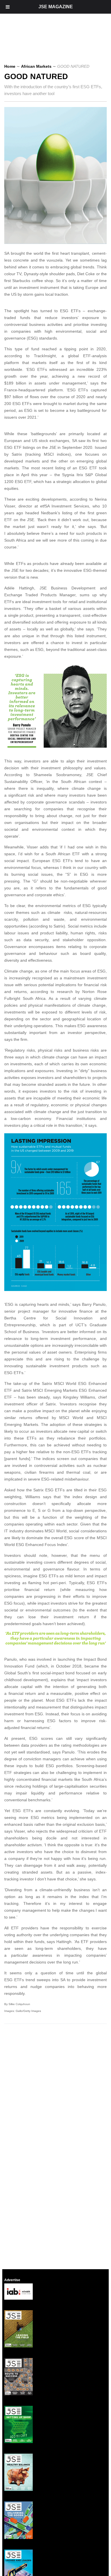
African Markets (36, 66)
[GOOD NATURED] (57, 242)
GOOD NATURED (36, 77)
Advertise (12, 2280)
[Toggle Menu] (8, 7)
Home (10, 66)
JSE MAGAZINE (56, 7)
